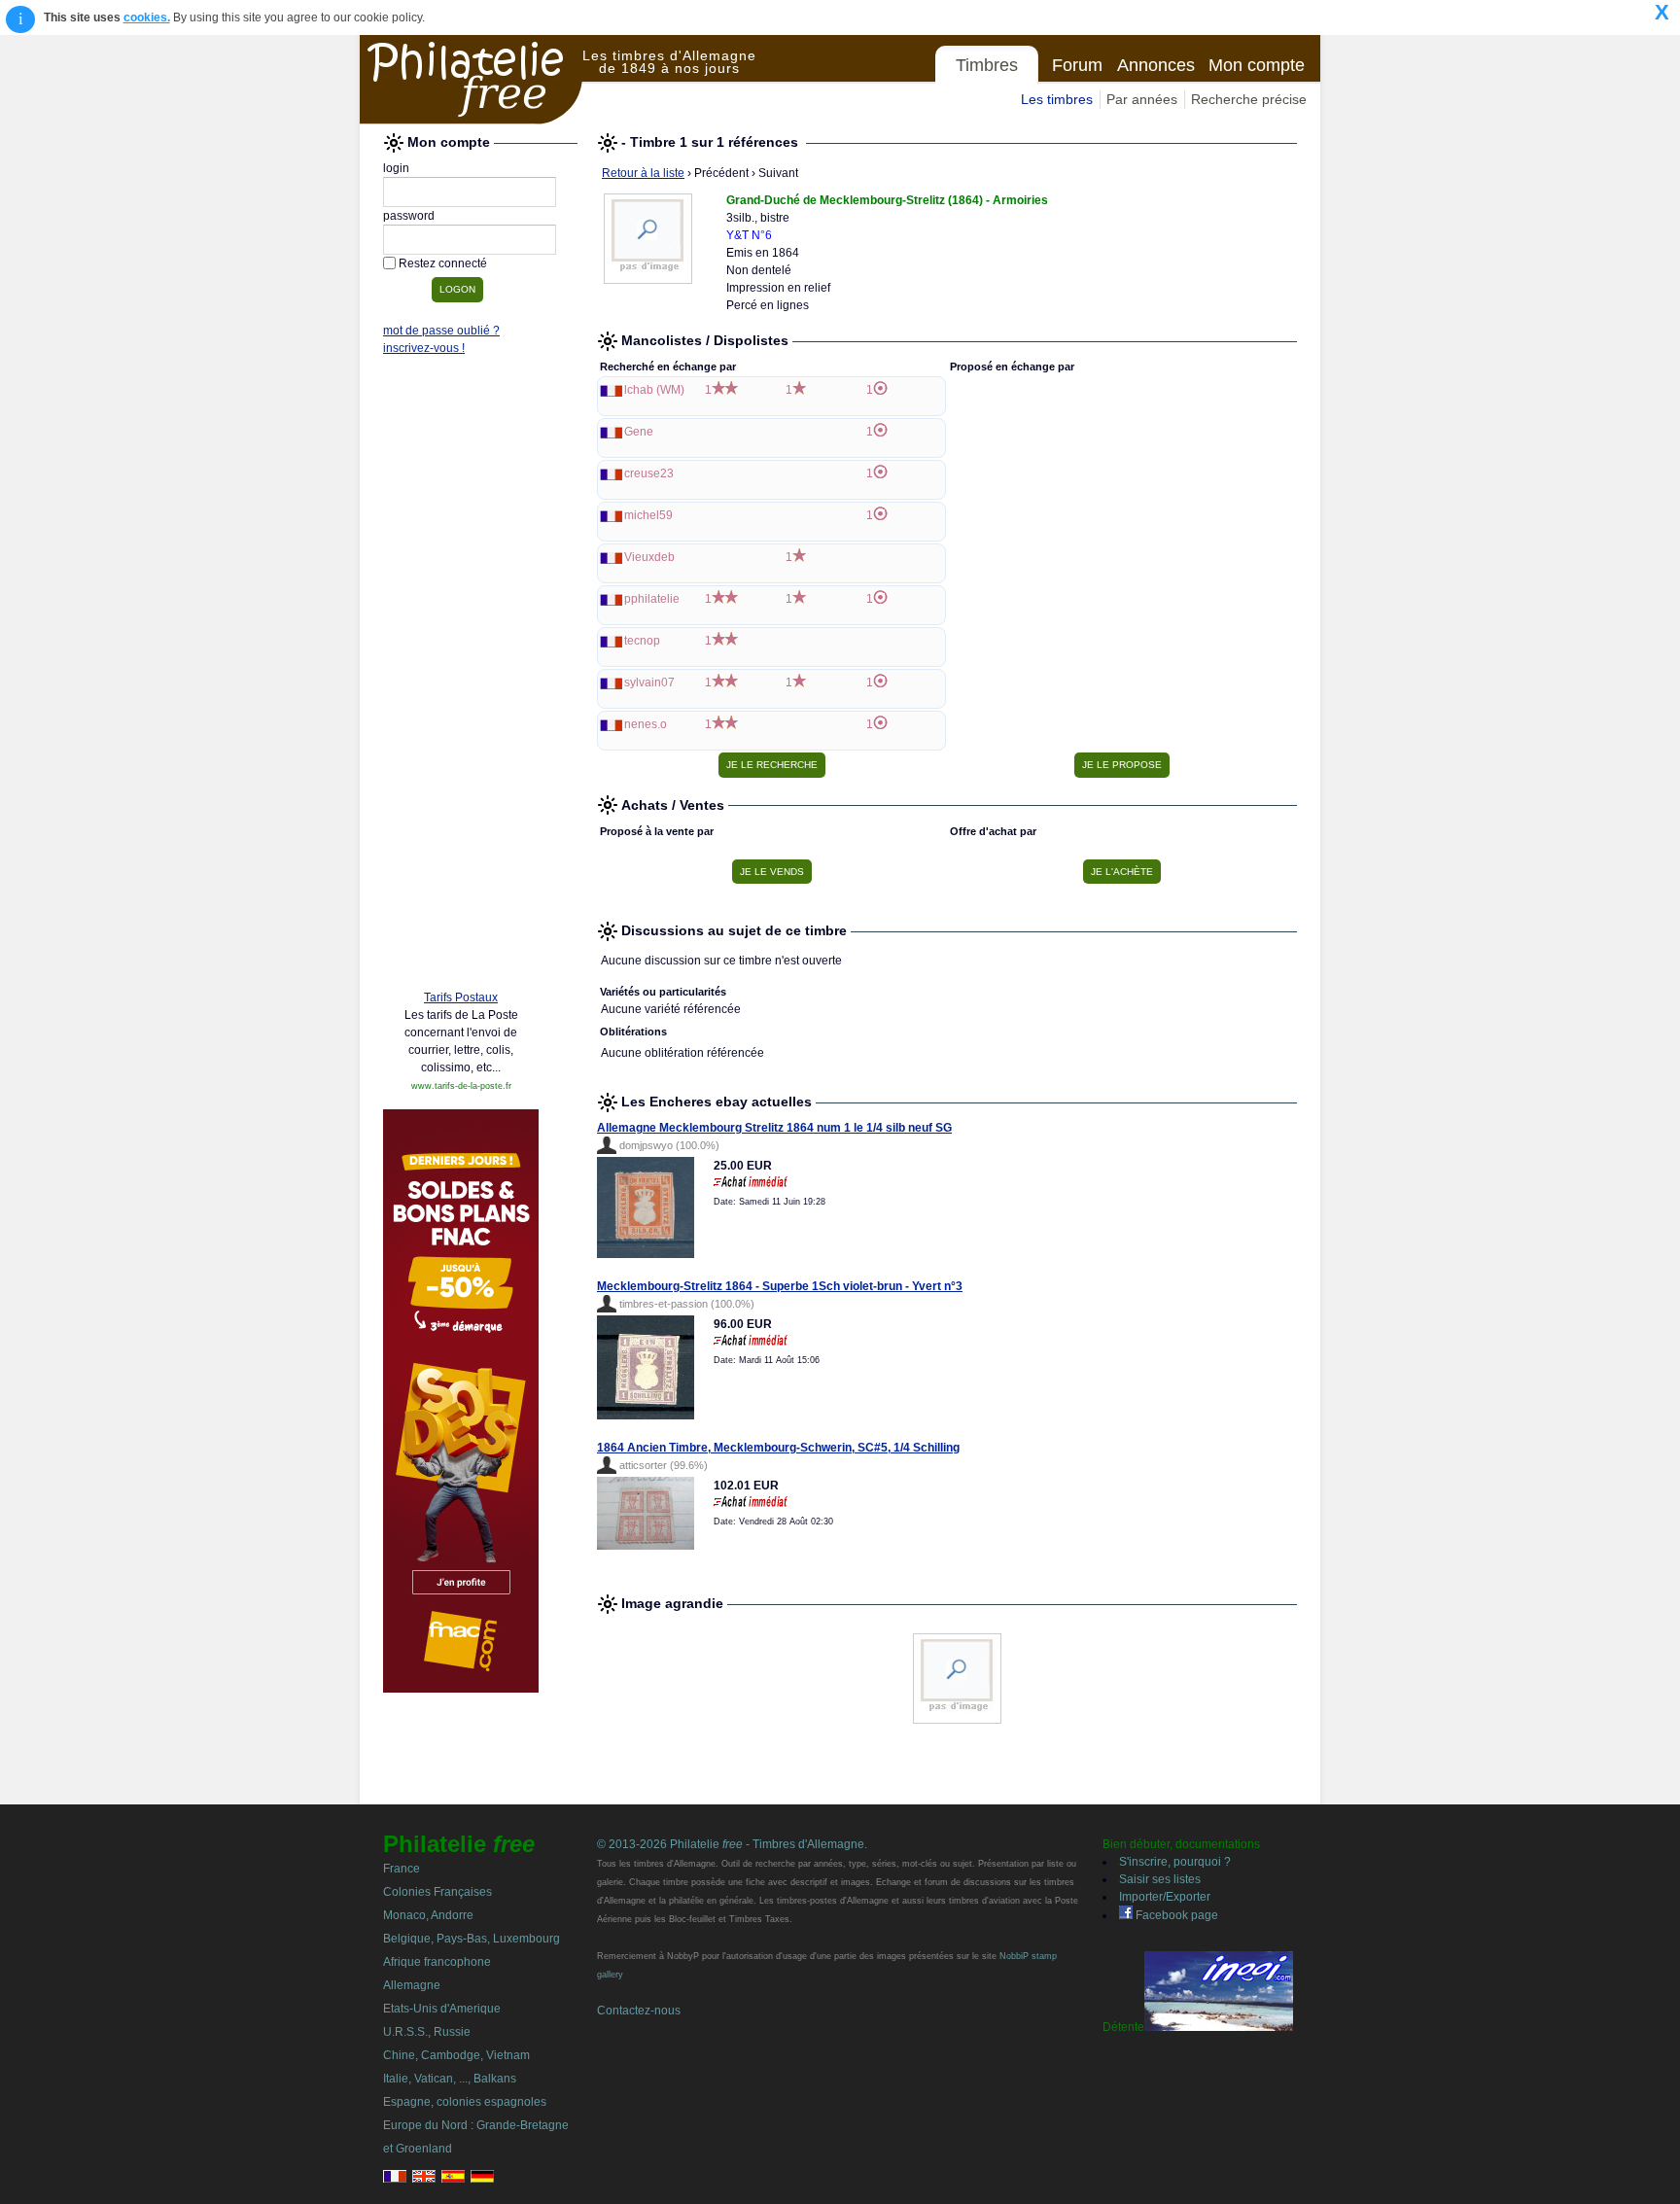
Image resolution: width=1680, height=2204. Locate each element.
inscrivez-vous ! (424, 348)
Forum (1077, 65)
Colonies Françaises (437, 1892)
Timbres (987, 65)
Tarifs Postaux (461, 997)
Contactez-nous (639, 2011)
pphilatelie (652, 599)
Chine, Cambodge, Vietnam (456, 2055)
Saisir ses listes (1160, 1879)
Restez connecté (443, 263)
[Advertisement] (461, 678)
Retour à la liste (643, 173)
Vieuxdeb (649, 557)
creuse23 (649, 473)
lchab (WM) (654, 390)
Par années (1142, 99)
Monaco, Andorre (428, 1915)
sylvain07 (649, 682)
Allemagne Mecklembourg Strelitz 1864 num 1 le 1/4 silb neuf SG (774, 1128)
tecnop (642, 641)
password (409, 216)
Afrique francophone (437, 1962)
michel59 (648, 515)
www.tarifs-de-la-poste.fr (461, 1086)
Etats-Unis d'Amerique (442, 2009)
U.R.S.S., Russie (427, 2032)
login (396, 168)
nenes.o (646, 724)
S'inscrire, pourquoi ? (1175, 1862)
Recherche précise (1249, 99)
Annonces (1156, 65)
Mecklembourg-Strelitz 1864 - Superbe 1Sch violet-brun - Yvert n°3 (780, 1286)
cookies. (147, 17)
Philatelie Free (472, 80)
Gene (639, 432)
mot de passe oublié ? (441, 331)
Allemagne (412, 1985)
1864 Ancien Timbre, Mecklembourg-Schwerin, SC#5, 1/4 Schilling (778, 1448)
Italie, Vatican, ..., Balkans (450, 2079)
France (402, 1869)
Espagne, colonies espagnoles (465, 2102)
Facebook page (1175, 1915)
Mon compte (1257, 65)
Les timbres (1057, 99)
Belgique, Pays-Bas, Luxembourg (472, 1939)
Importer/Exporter (1165, 1897)
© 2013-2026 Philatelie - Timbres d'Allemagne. (732, 1844)
